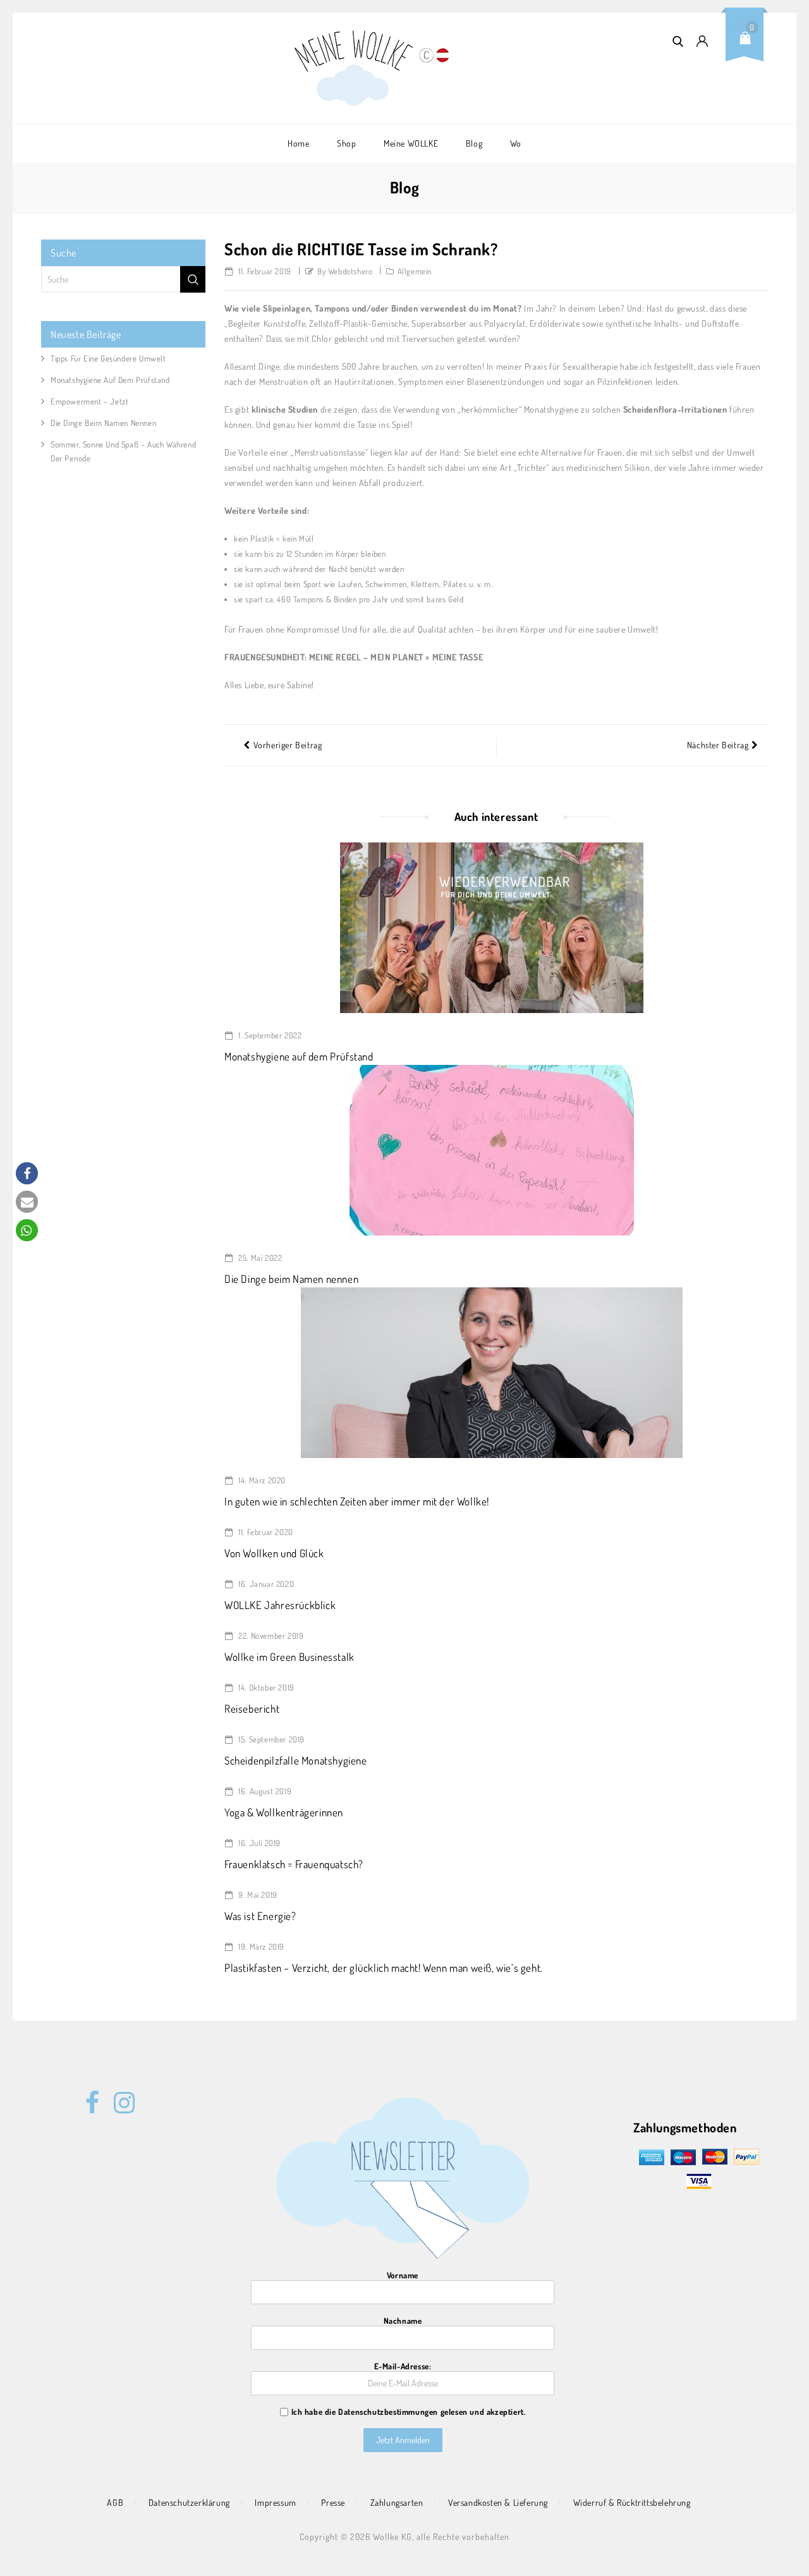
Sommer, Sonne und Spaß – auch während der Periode (123, 451)
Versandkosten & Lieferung (498, 2502)
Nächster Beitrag (718, 745)
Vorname (403, 2275)
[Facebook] (92, 2096)
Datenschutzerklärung (189, 2502)
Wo (516, 143)
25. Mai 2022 (259, 1258)
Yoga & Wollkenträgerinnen (284, 1812)
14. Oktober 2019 (265, 1687)
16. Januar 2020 (265, 1584)
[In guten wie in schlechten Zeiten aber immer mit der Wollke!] (492, 1371)
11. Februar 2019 (264, 271)
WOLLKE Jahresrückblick (280, 1605)
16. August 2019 (264, 1791)
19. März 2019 (260, 1947)
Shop (346, 143)
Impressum (275, 2502)
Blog (474, 143)
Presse (333, 2502)
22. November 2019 (270, 1636)
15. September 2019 (271, 1739)
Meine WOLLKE (411, 143)
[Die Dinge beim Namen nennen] (492, 1149)
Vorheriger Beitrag (288, 745)
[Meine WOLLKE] (355, 68)
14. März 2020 (261, 1480)
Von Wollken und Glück (274, 1553)
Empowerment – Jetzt (89, 401)
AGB (115, 2502)
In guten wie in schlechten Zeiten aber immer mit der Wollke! (357, 1501)
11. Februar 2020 (265, 1532)
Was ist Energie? (260, 1916)
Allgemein (415, 271)
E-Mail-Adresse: (403, 2366)
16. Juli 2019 (259, 1843)
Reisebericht (252, 1709)
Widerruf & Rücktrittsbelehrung (632, 2502)
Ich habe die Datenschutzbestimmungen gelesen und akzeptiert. (409, 2412)
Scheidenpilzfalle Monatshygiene (296, 1760)
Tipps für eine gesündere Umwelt (108, 358)
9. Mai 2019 (257, 1895)
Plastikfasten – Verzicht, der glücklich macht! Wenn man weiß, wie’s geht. (384, 1968)
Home (298, 143)
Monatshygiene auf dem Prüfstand (299, 1056)
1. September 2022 (269, 1035)
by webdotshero (345, 271)
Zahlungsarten (397, 2502)
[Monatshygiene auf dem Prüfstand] (492, 927)
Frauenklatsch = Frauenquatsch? (294, 1864)
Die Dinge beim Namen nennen (291, 1279)
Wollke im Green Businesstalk (289, 1657)
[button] (27, 1173)
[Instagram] (121, 2096)
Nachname (403, 2321)
